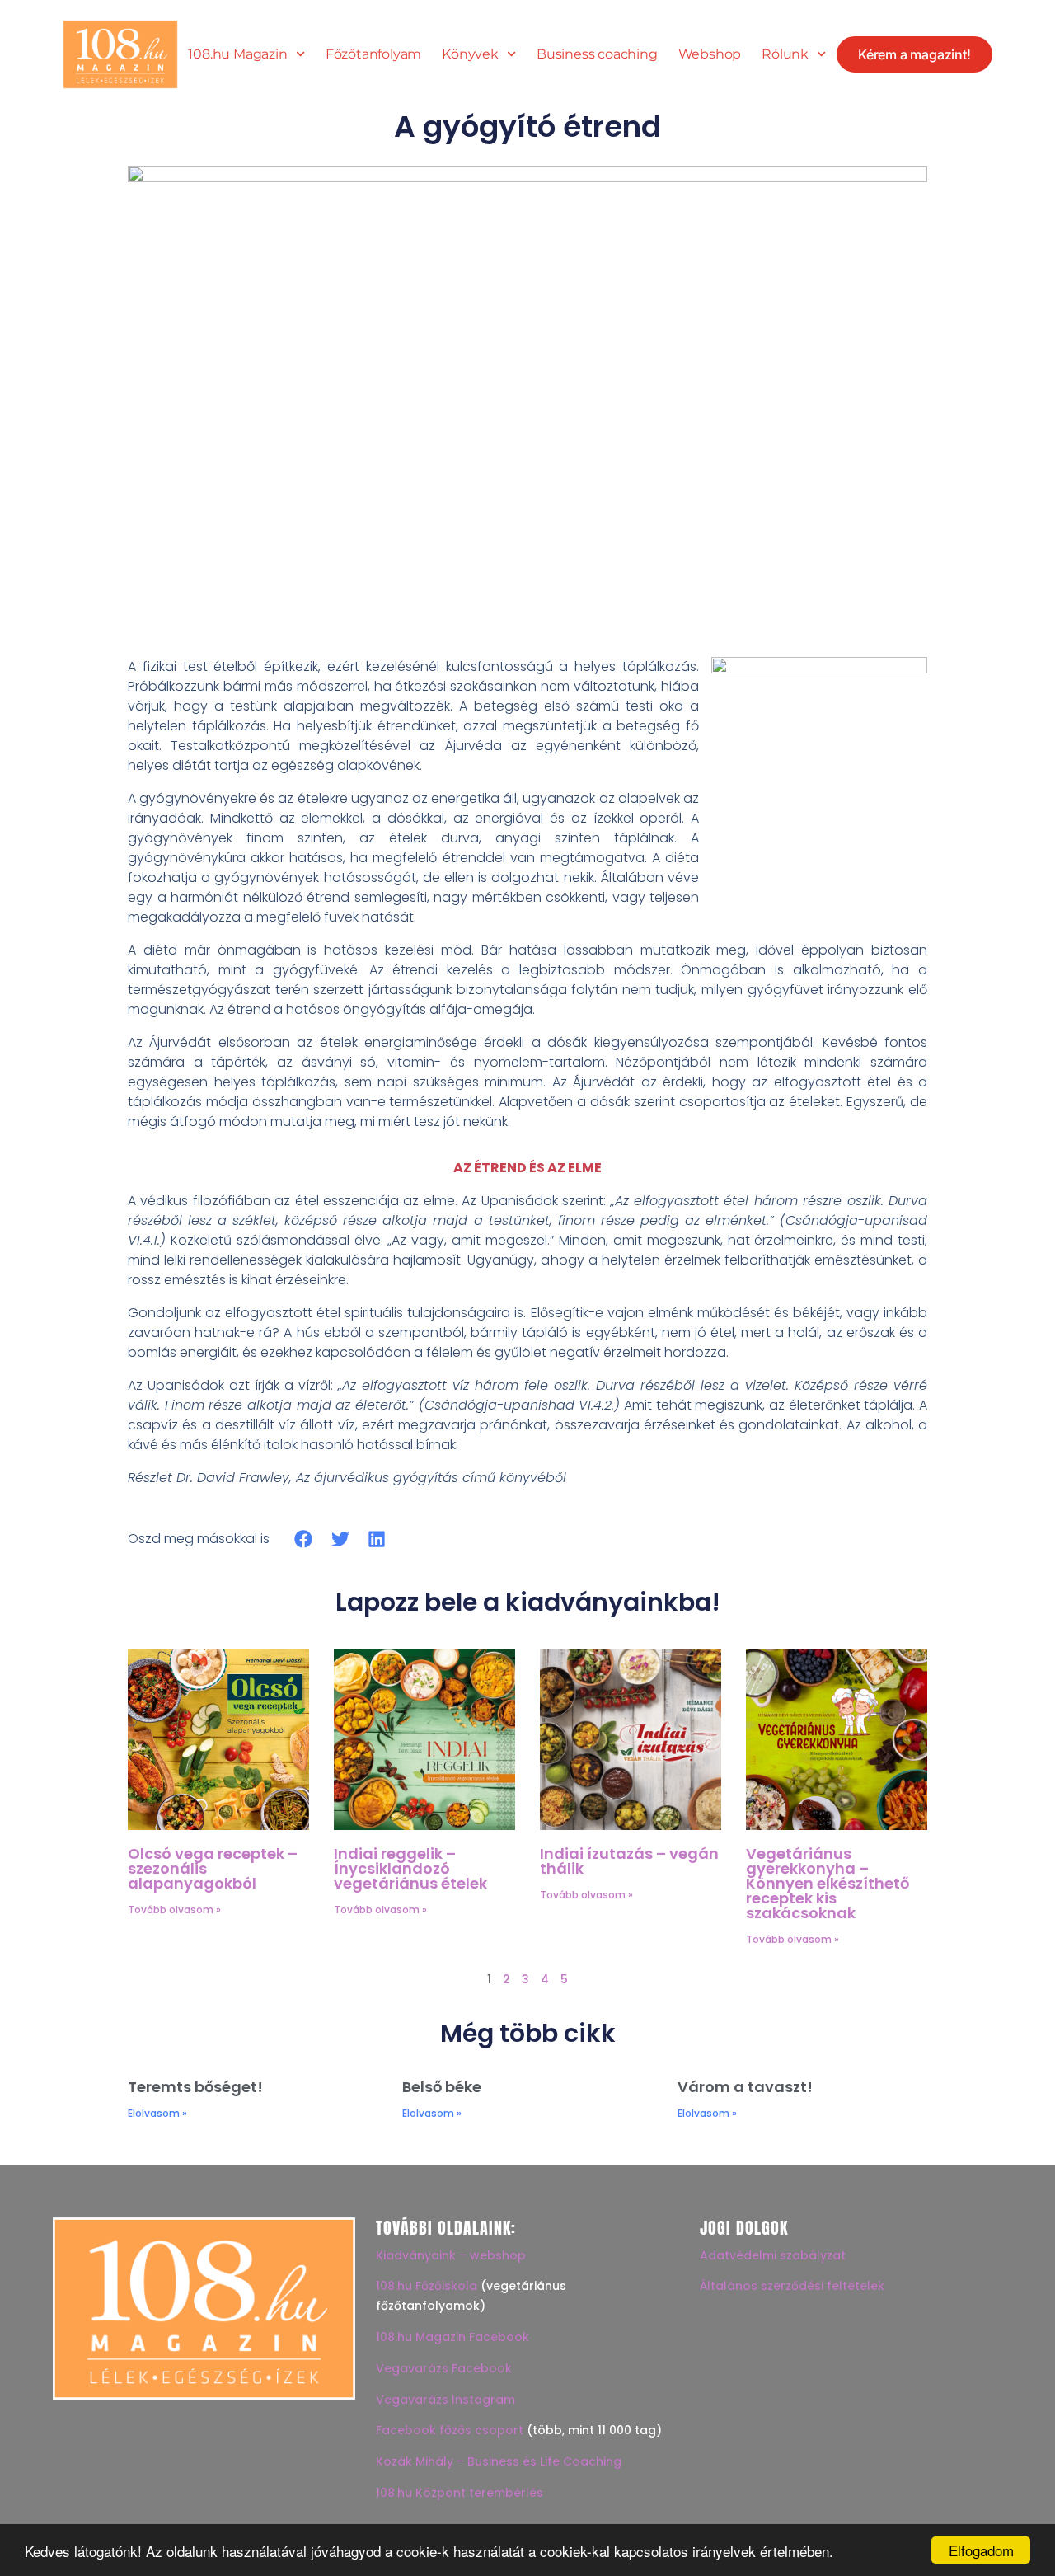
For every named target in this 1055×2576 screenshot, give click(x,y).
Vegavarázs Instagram (445, 2400)
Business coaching (597, 54)
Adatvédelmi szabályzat (773, 2255)
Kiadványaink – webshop (451, 2255)
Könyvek (470, 54)
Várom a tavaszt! (745, 2087)
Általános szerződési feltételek (792, 2286)
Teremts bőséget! (195, 2087)
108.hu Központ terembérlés (460, 2493)
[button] (304, 1539)
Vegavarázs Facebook (444, 2368)
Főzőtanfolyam (373, 54)
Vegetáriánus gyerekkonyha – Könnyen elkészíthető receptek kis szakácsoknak (828, 1883)
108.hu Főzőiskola (427, 2286)
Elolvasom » (157, 2113)
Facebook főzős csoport (450, 2430)
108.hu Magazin (237, 54)
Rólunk (785, 54)
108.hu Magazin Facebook (452, 2337)
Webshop (710, 54)
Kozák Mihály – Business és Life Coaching (499, 2461)
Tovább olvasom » (174, 1910)
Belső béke (442, 2087)
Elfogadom (981, 2550)
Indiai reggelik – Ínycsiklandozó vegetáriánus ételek (410, 1868)
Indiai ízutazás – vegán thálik (629, 1861)
